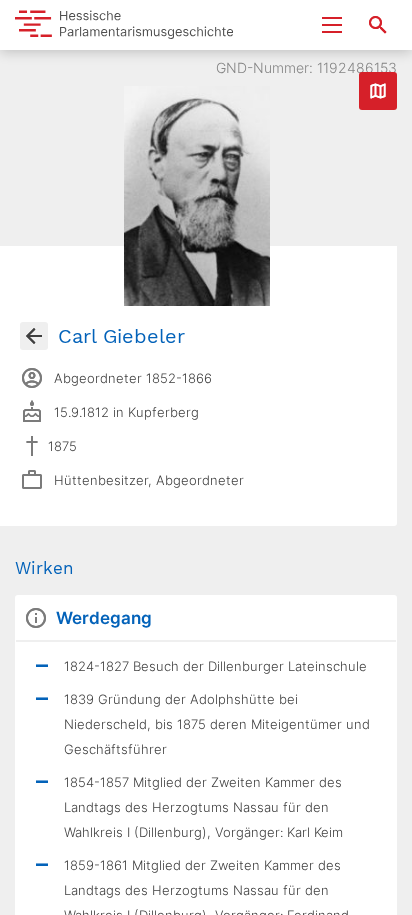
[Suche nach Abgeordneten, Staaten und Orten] (378, 25)
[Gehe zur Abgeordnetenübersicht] (34, 336)
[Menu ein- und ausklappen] (332, 25)
